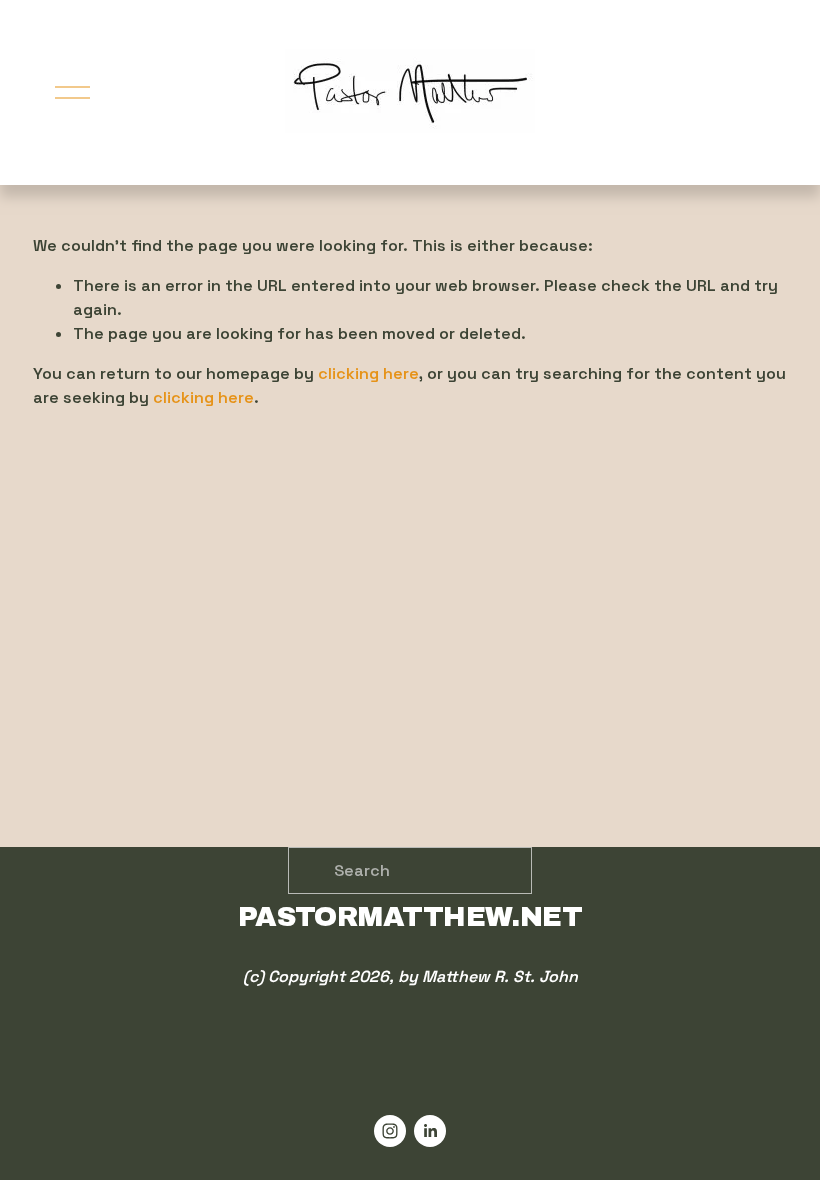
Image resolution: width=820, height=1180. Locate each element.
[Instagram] (390, 1131)
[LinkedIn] (430, 1131)
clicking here (368, 373)
